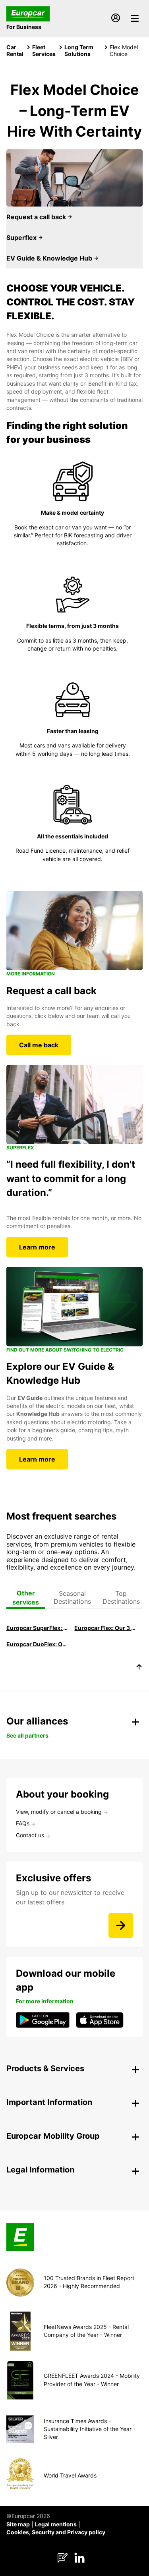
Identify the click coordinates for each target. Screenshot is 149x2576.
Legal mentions (56, 2524)
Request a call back (37, 217)
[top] (139, 1668)
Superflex (22, 238)
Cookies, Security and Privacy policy (56, 2532)
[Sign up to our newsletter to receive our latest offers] (121, 1925)
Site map (18, 2524)
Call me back (39, 1045)
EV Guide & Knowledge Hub (50, 258)
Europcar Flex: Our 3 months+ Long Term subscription (105, 1628)
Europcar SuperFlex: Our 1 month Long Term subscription (37, 1628)
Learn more (37, 1247)
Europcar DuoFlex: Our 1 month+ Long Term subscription (37, 1644)
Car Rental (15, 50)
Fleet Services (44, 50)
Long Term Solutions (79, 50)
